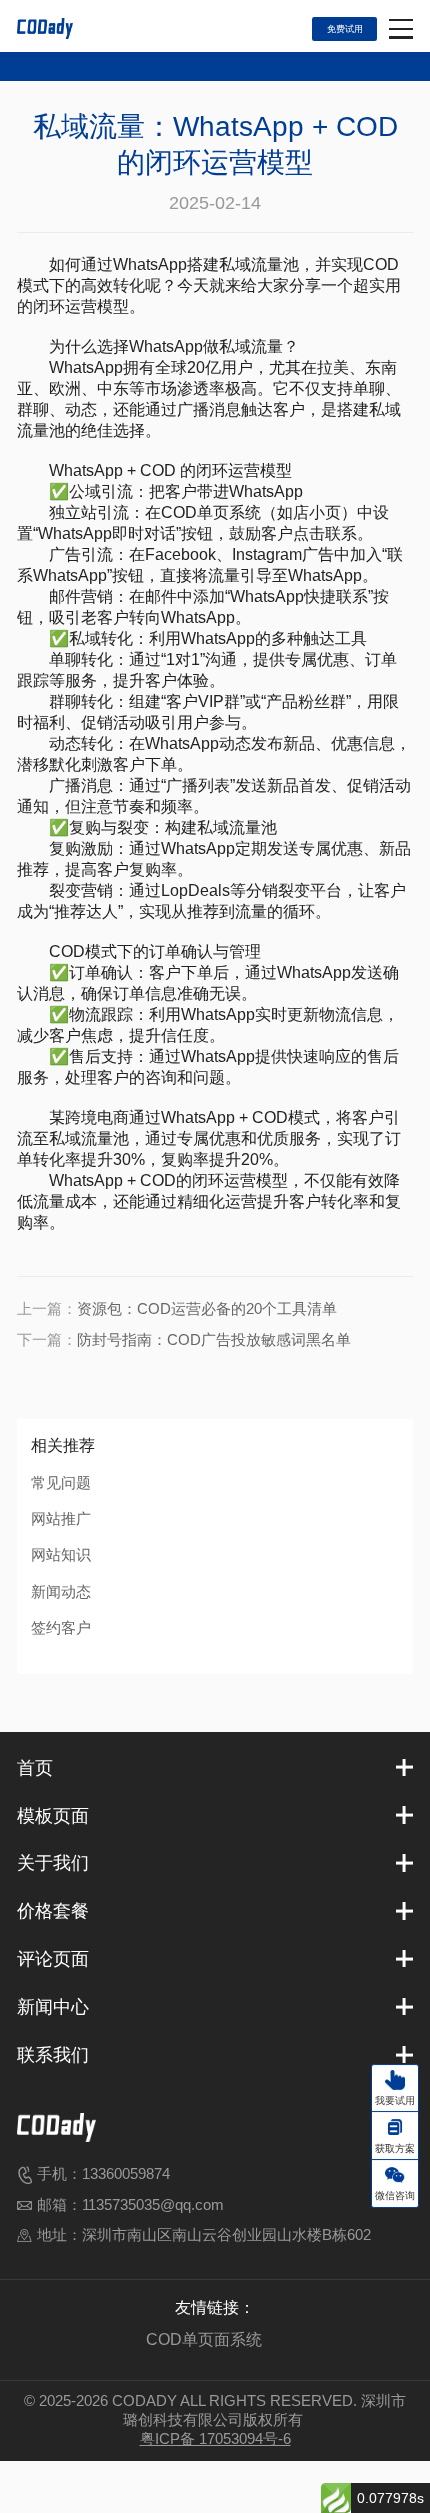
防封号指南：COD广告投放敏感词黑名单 (214, 1340)
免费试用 (345, 29)
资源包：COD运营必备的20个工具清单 (207, 1309)
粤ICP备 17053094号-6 (215, 2439)
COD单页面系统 (204, 2339)
